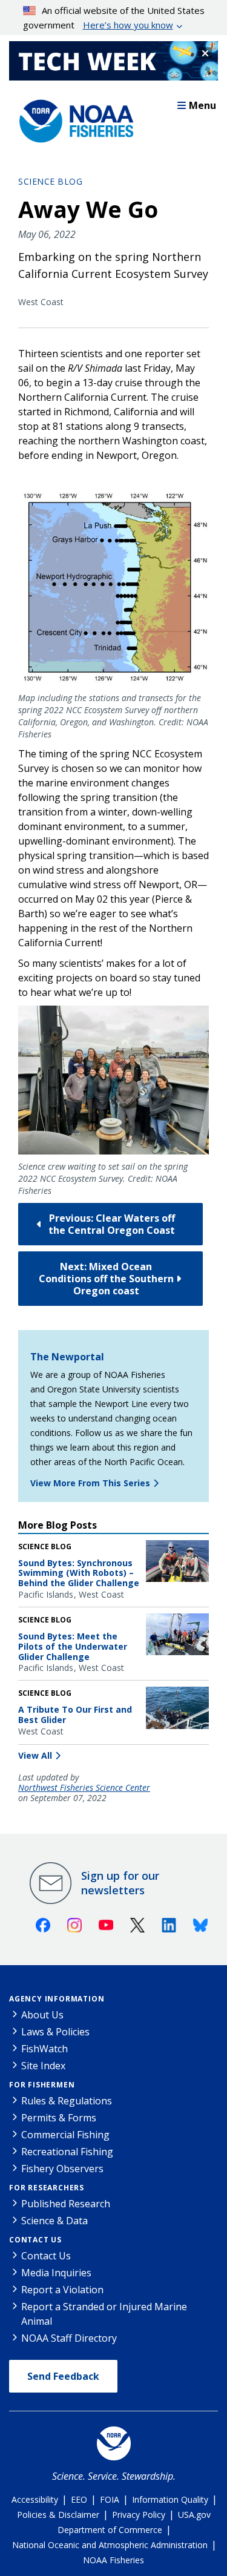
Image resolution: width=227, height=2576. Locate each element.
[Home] (73, 118)
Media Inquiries (56, 2273)
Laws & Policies (55, 2032)
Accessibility (35, 2499)
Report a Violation (62, 2290)
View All (35, 1755)
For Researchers (47, 2188)
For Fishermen (42, 2085)
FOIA (110, 2499)
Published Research (66, 2204)
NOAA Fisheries (113, 2560)
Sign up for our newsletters (120, 1883)
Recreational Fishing (67, 2152)
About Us (42, 2015)
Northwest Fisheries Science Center (84, 1788)
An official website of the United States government (114, 18)
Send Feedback (63, 2376)
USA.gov (194, 2515)
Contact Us (35, 2240)
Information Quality (170, 2499)
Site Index (43, 2066)
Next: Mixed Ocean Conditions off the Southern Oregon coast (106, 1279)
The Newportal (67, 1357)
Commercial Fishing (65, 2135)
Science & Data (54, 2221)
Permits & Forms (59, 2118)
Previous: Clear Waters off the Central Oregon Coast (112, 1224)
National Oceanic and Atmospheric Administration (110, 2545)
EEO (79, 2499)
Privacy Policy (139, 2515)
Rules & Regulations (67, 2101)
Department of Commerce (110, 2530)
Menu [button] (202, 105)
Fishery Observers (62, 2169)
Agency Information (57, 1999)
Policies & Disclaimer (58, 2515)
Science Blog (50, 181)
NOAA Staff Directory (69, 2338)
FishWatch (44, 2049)
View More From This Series (90, 1483)
